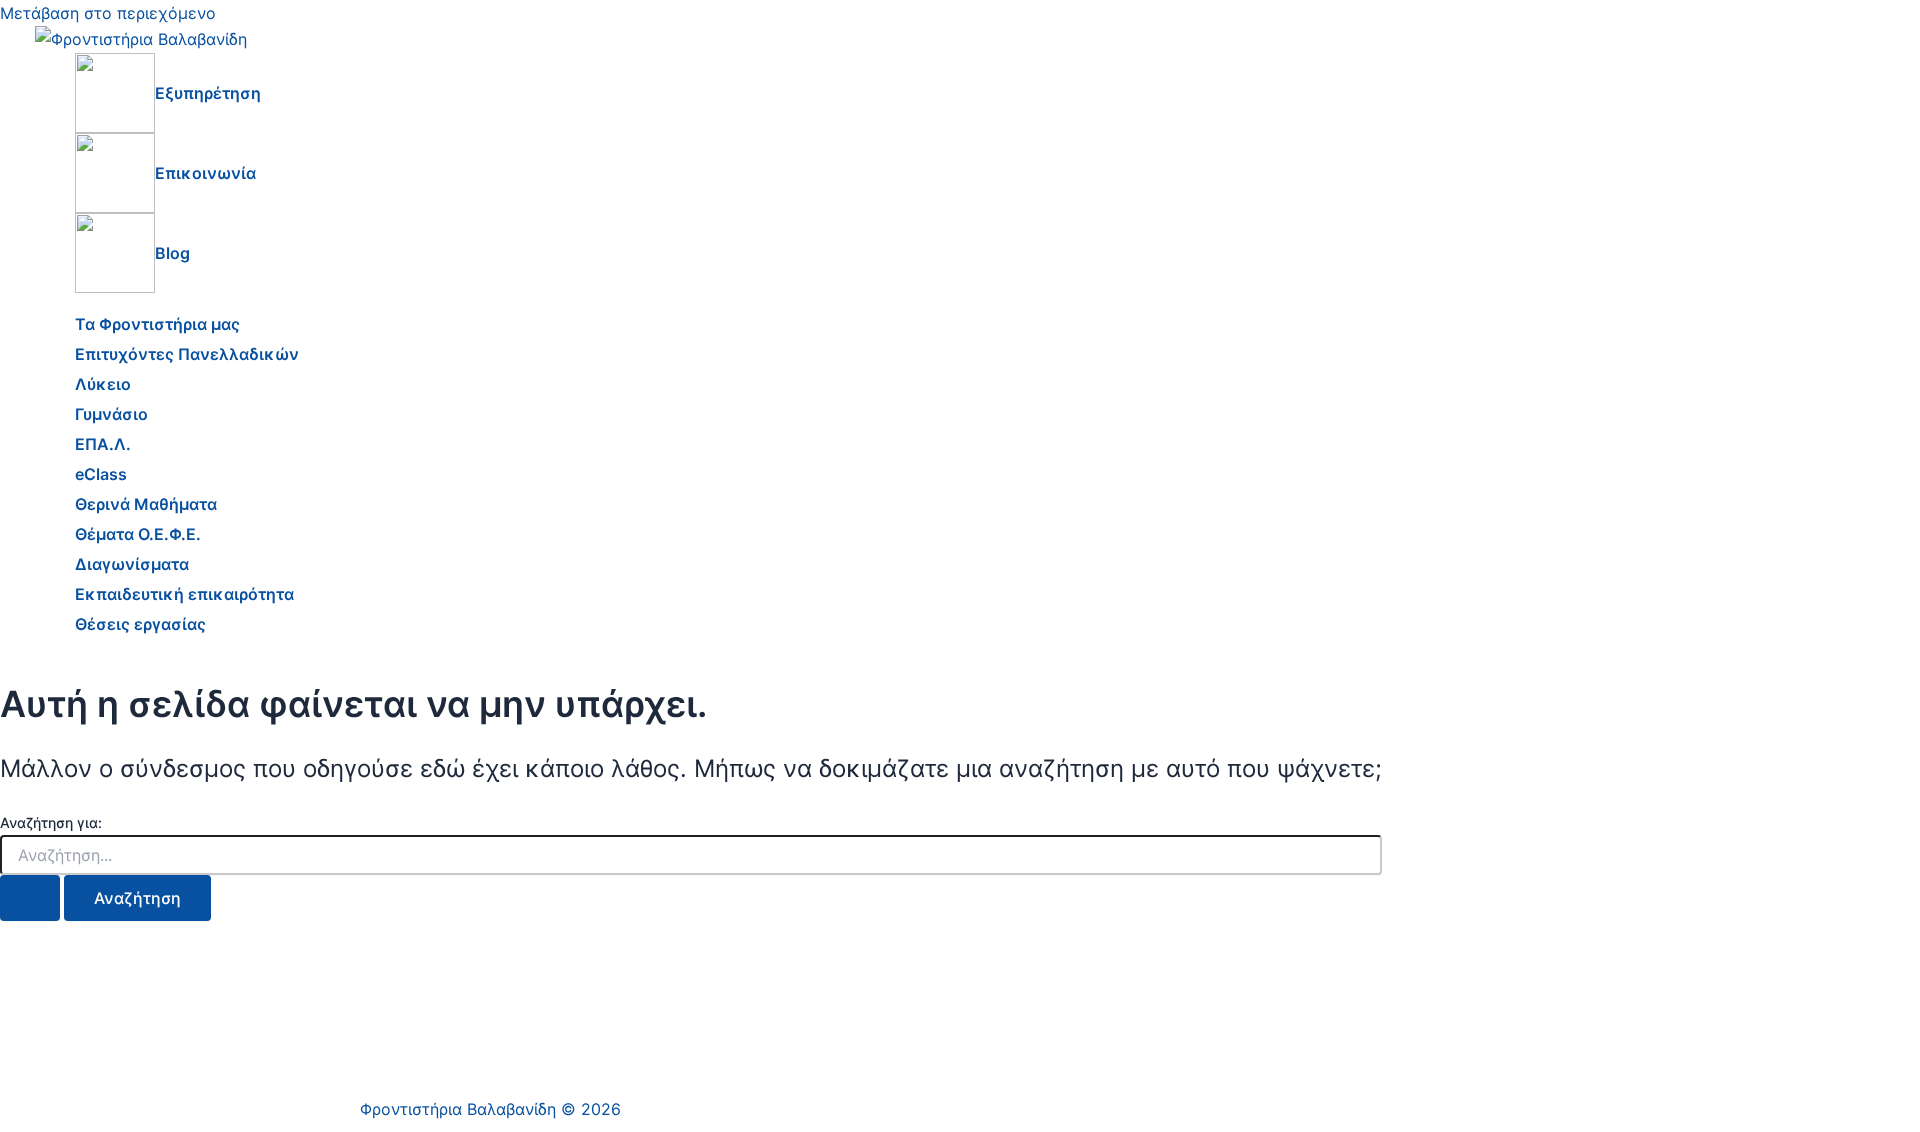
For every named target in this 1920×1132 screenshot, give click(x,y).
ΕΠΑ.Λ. (103, 444)
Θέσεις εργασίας (140, 624)
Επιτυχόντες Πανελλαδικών (187, 354)
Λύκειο (103, 384)
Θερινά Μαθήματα (146, 504)
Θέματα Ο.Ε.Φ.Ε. (138, 534)
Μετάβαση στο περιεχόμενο (108, 13)
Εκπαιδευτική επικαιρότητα (184, 594)
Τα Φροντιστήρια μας (157, 324)
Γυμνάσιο (111, 414)
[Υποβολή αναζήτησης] (30, 898)
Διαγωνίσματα (132, 564)
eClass (101, 474)
